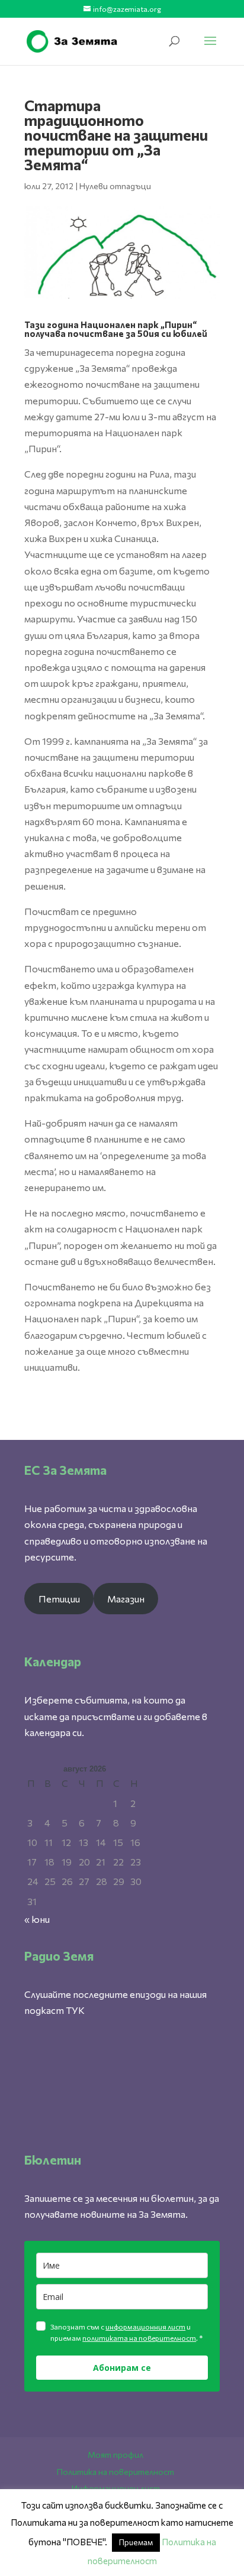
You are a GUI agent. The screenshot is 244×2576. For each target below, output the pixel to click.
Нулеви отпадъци (115, 186)
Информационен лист (116, 2488)
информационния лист (145, 2327)
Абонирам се (122, 2368)
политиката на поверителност (139, 2338)
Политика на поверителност (115, 2472)
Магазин (126, 1599)
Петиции (59, 1599)
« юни (37, 1919)
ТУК (75, 2010)
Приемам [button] (136, 2542)
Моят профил (115, 2455)
